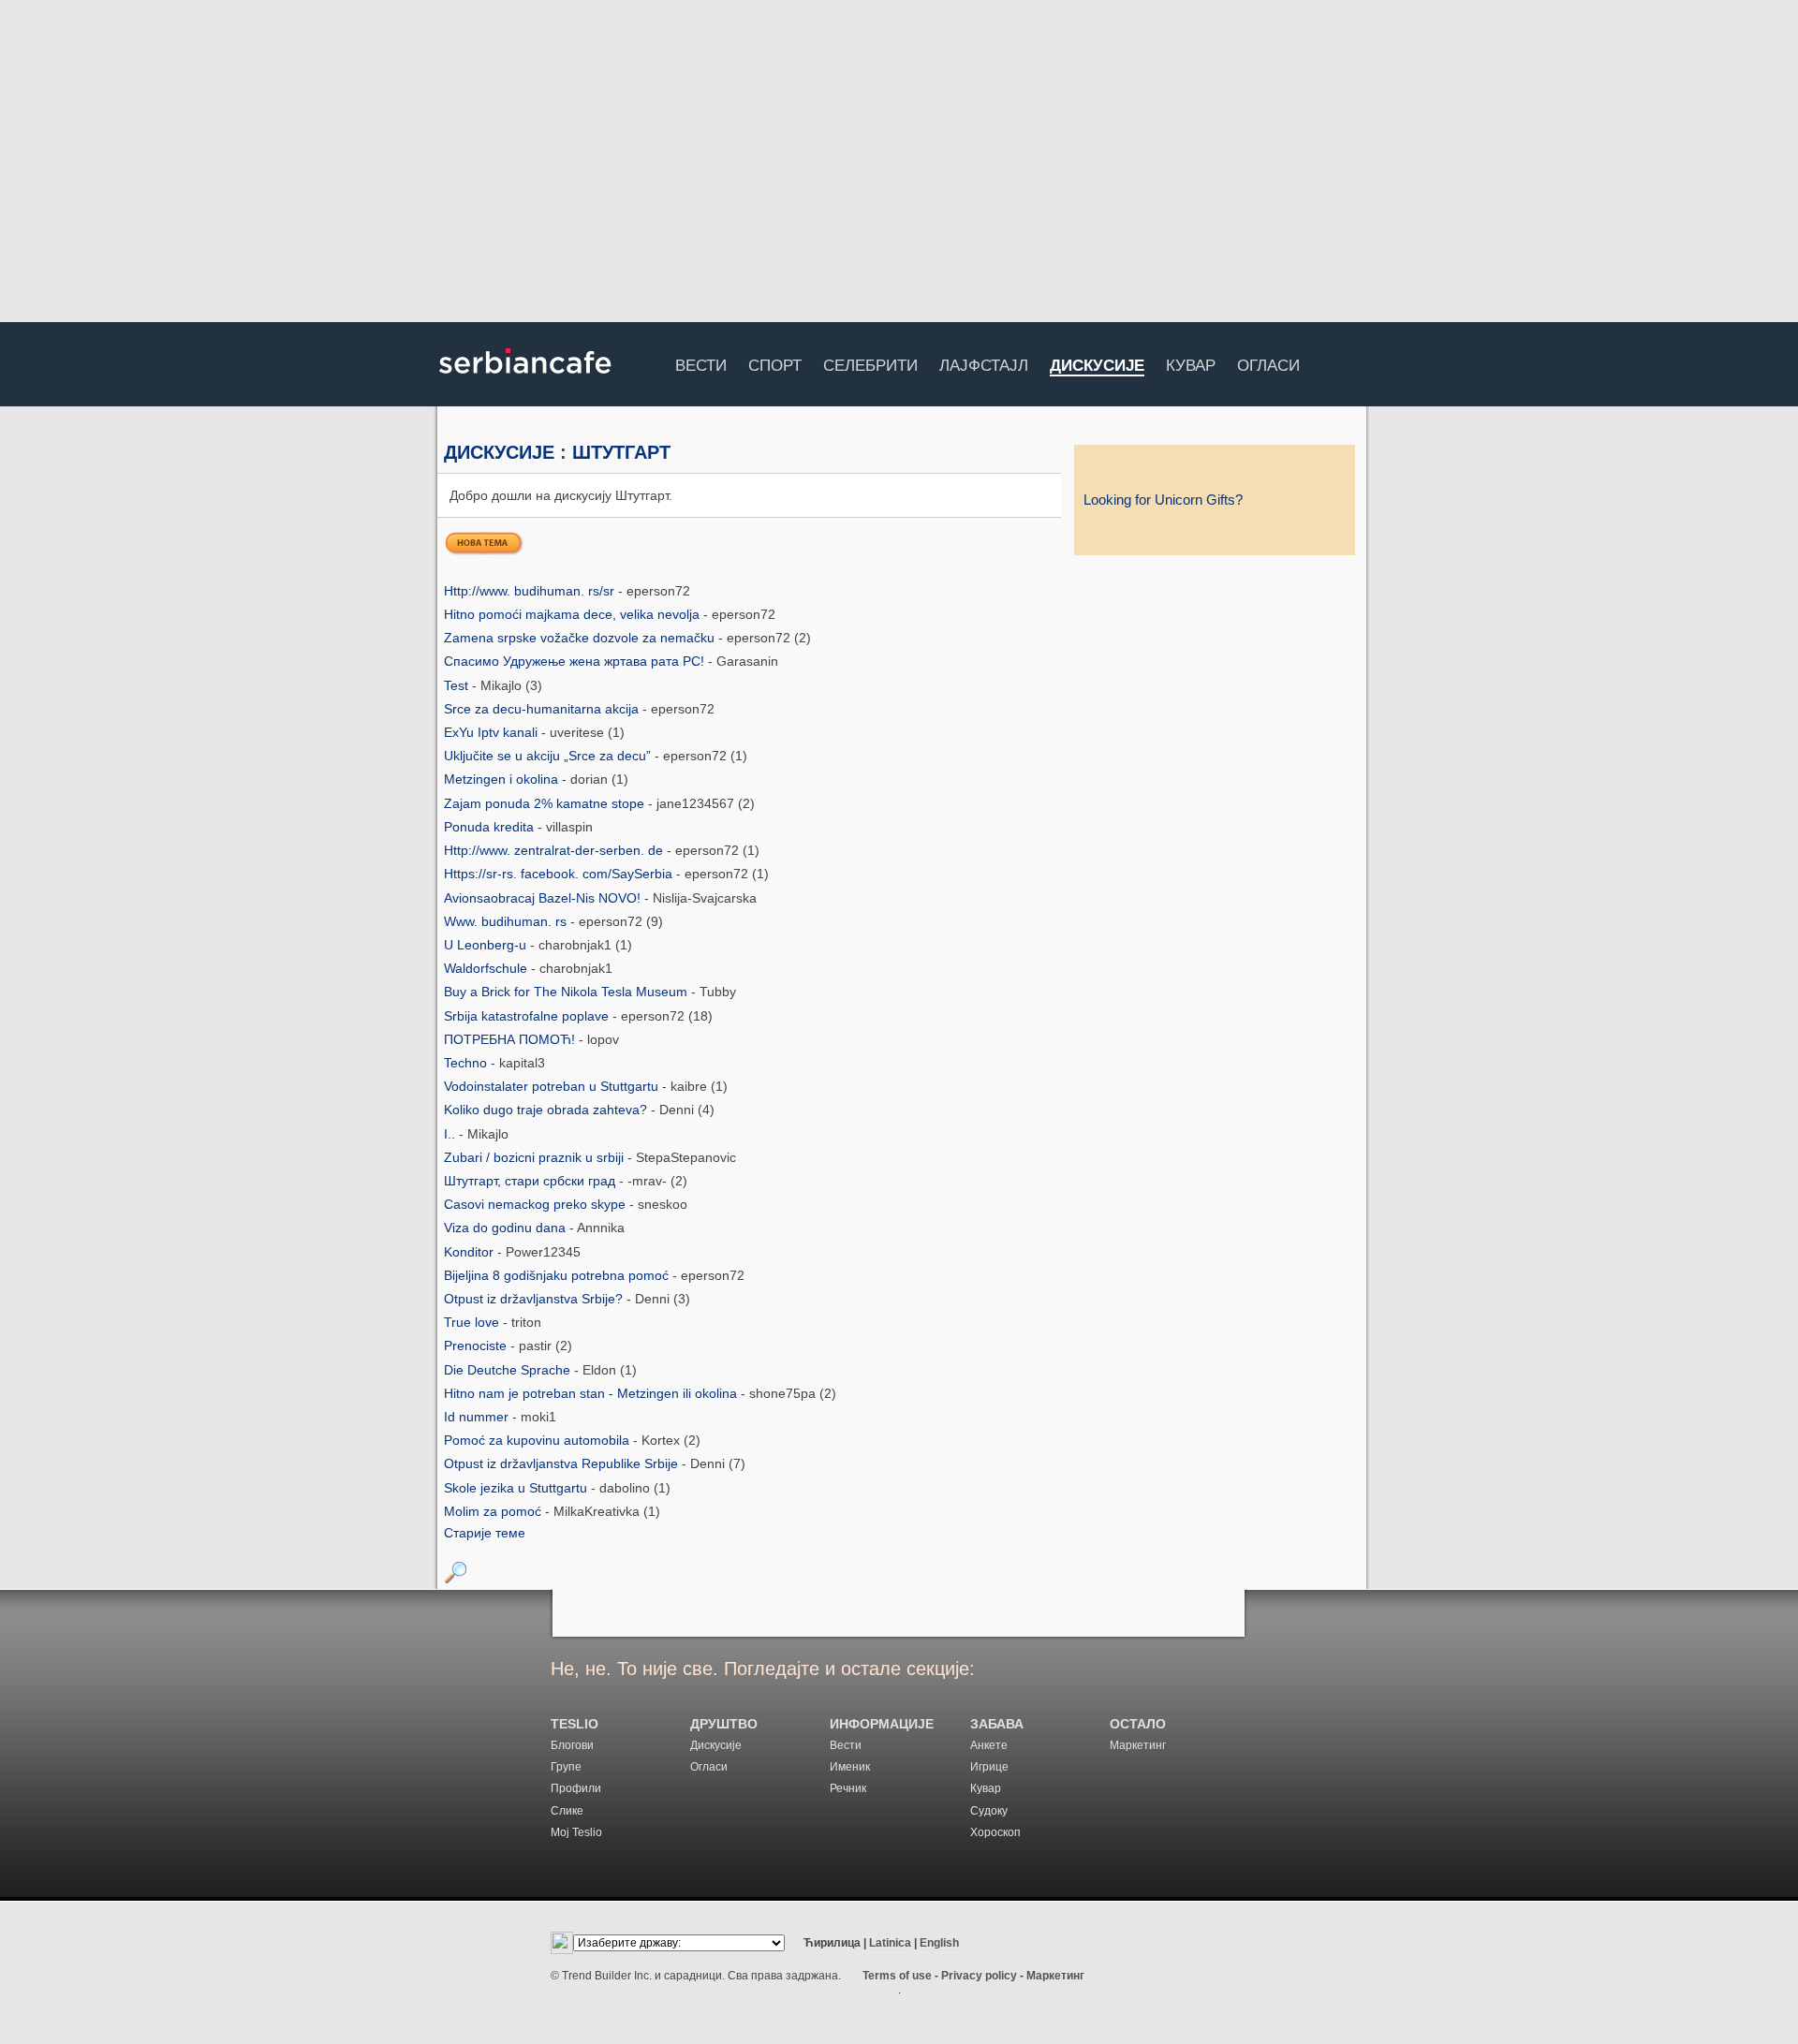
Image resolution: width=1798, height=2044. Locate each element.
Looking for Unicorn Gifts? (1163, 500)
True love (473, 1322)
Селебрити (870, 363)
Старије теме (485, 1533)
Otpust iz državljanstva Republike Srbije (563, 1463)
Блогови (572, 1745)
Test (458, 685)
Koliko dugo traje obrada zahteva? (547, 1110)
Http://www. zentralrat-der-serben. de (555, 850)
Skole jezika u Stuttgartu (517, 1488)
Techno (467, 1063)
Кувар (1191, 363)
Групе (566, 1767)
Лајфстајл (984, 363)
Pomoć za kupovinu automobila (538, 1440)
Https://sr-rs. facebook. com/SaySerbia (560, 874)
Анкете (989, 1745)
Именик (850, 1767)
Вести (701, 363)
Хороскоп (995, 1832)
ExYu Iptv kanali (493, 732)
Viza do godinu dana (507, 1228)
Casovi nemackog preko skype (537, 1204)
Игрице (989, 1767)
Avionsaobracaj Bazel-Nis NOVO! (544, 898)
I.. (451, 1134)
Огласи (1268, 363)
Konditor (471, 1252)
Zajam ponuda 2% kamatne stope (546, 803)
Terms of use (897, 1976)
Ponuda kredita (491, 827)
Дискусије (1097, 367)
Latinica (890, 1943)
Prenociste (477, 1346)
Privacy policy (979, 1976)
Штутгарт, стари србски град (531, 1181)
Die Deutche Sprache (509, 1370)
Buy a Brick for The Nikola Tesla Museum (567, 992)
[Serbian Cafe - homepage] (525, 380)
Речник (848, 1788)
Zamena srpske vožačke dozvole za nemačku (581, 638)
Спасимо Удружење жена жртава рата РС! (576, 661)
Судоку (989, 1811)
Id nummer (478, 1417)
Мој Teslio (576, 1832)
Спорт (775, 363)
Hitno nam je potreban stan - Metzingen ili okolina (592, 1393)
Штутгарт (621, 452)
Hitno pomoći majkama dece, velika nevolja (574, 614)
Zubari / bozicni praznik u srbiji (536, 1157)
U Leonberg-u (487, 945)
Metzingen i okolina (503, 779)
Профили (576, 1788)
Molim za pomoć (494, 1511)
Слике (567, 1811)
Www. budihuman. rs (507, 921)
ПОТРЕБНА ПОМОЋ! (511, 1039)
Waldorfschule (487, 968)
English (939, 1943)
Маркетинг (1138, 1745)
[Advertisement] (899, 164)
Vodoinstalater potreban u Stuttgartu (553, 1086)
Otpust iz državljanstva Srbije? (535, 1299)
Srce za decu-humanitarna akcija (543, 709)
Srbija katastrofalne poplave (528, 1016)
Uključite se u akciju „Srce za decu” (549, 756)
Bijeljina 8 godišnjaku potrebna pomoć (558, 1275)
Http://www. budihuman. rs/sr (531, 591)
